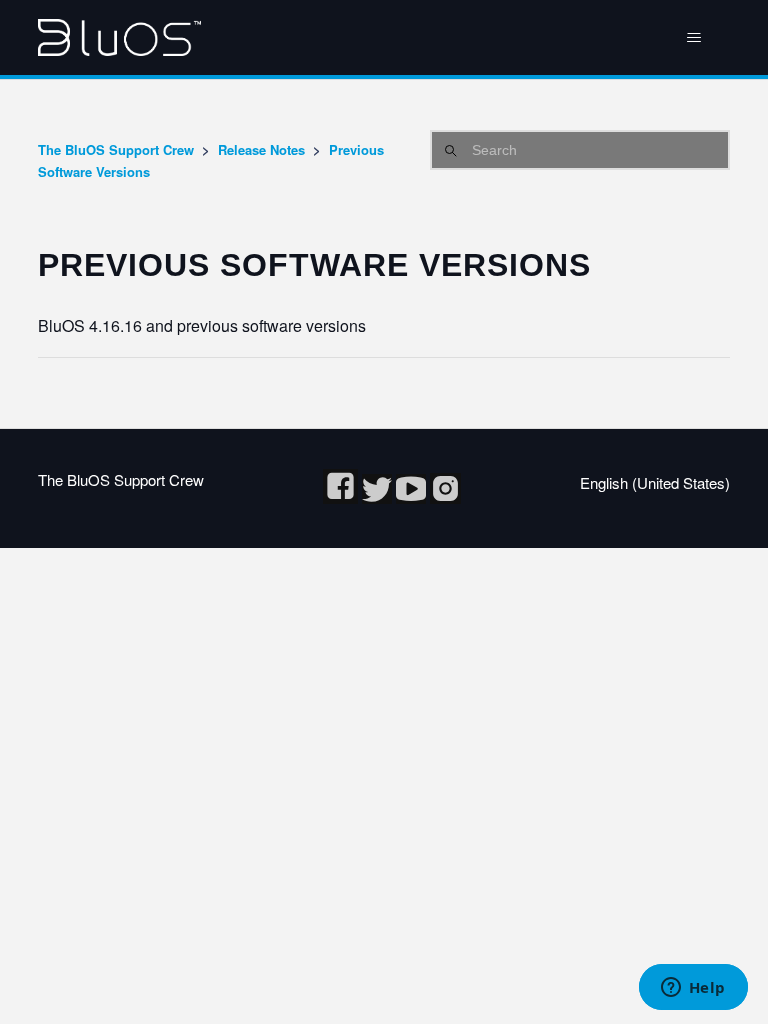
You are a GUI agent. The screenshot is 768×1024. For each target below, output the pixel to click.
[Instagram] (445, 497)
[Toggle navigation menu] (694, 38)
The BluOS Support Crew (116, 149)
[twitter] (379, 497)
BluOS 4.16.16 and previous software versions (202, 325)
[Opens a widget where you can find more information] (693, 989)
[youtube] (413, 497)
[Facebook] (342, 497)
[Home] (119, 37)
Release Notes (261, 149)
